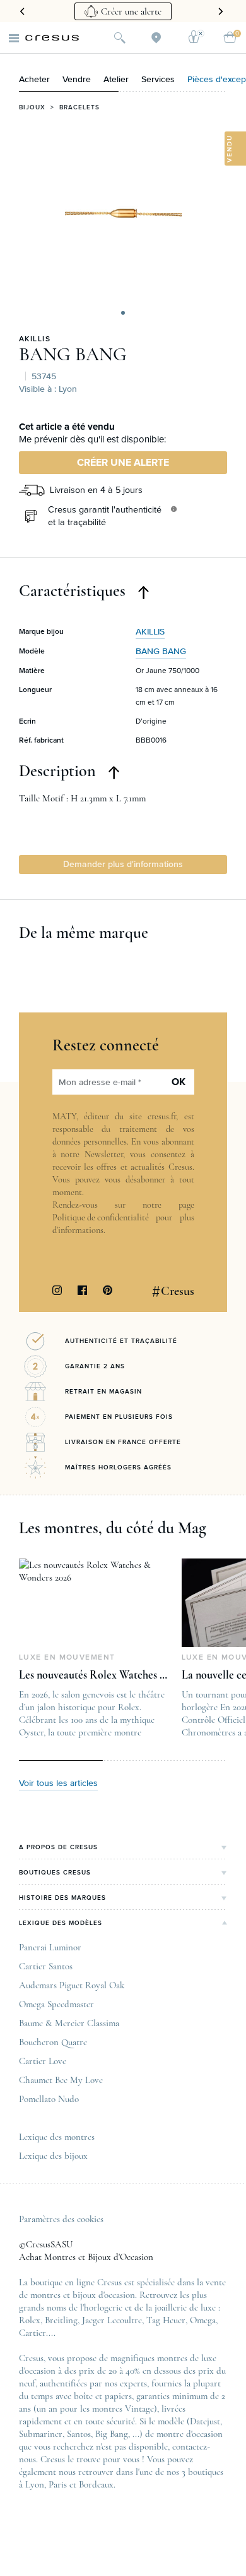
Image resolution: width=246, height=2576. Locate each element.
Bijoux (32, 107)
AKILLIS (35, 339)
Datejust (205, 2421)
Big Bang (112, 2434)
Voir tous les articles (58, 1783)
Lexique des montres (57, 2137)
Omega (203, 2320)
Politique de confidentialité (101, 1218)
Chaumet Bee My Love (61, 2080)
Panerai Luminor (50, 1947)
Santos (79, 2434)
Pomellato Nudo (49, 2099)
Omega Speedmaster (56, 2004)
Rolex (30, 2320)
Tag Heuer (166, 2320)
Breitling (61, 2320)
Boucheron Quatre (53, 2042)
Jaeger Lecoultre (112, 2320)
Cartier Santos (46, 1966)
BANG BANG (73, 355)
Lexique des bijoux (53, 2156)
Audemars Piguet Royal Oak (72, 1985)
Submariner (41, 2434)
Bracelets (79, 107)
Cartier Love (43, 2061)
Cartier (32, 2333)
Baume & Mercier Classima (69, 2023)
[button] (123, 313)
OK (179, 1082)
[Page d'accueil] (52, 38)
